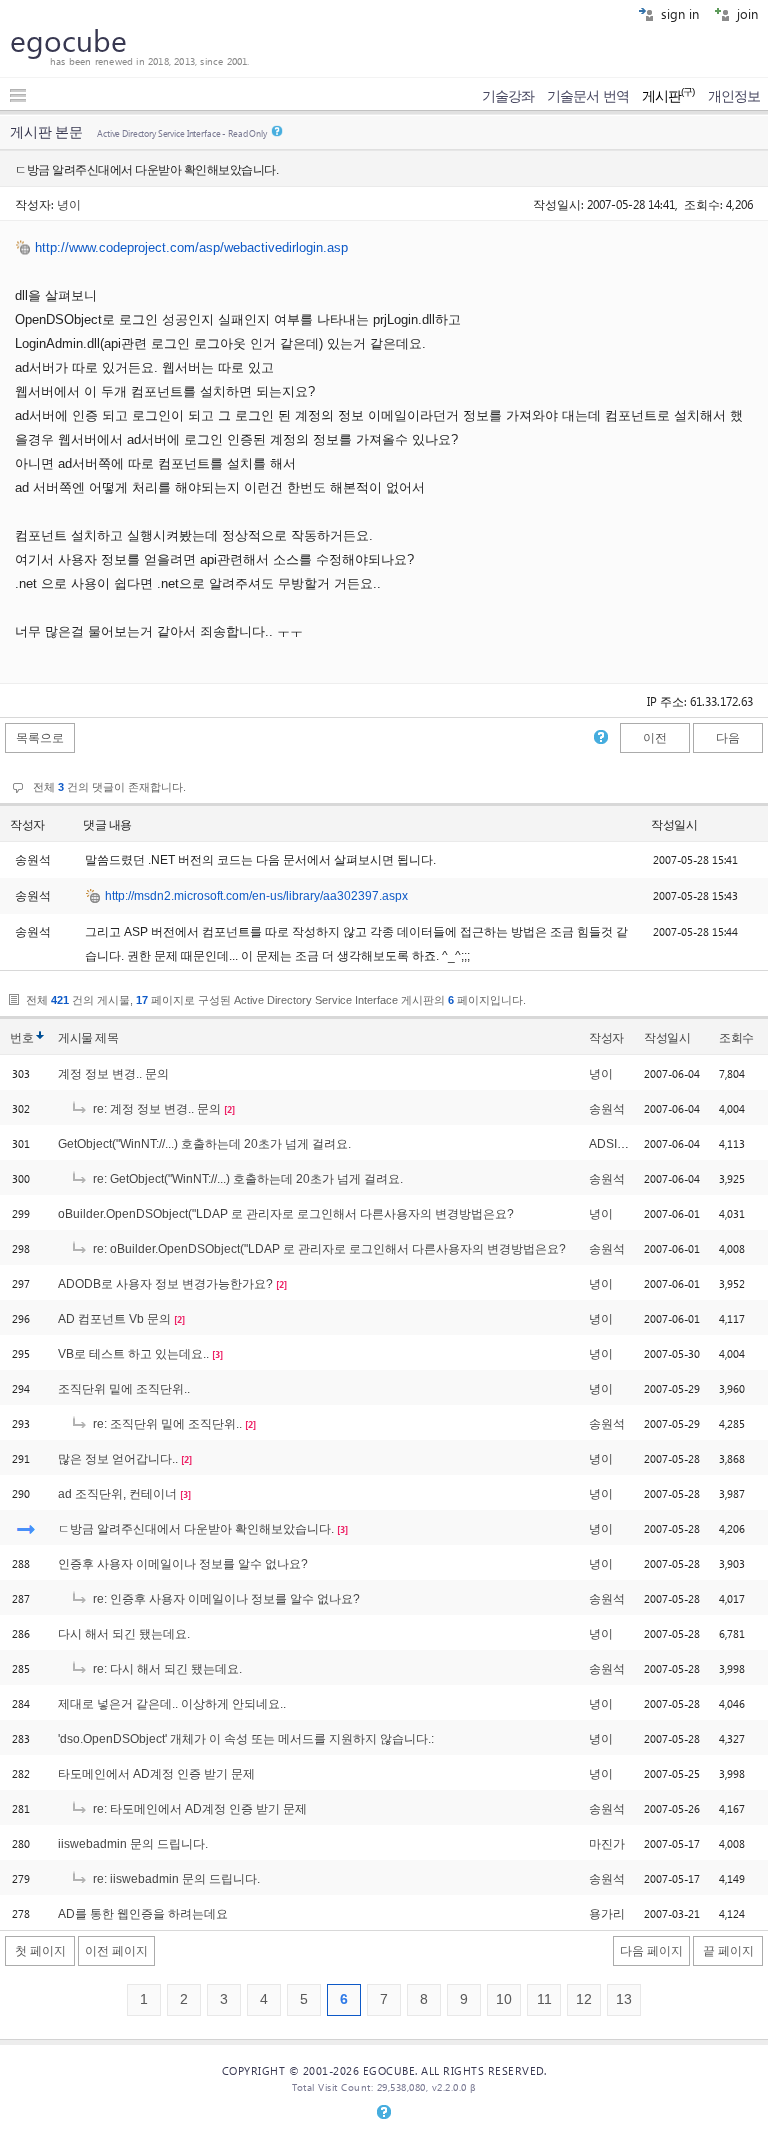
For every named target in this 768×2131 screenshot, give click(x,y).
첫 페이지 (40, 1951)
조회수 (736, 1038)
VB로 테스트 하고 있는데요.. (133, 1354)
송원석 (607, 1109)
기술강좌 (508, 96)
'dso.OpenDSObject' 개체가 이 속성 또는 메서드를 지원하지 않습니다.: (246, 1739)
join (745, 13)
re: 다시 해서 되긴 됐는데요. (166, 1669)
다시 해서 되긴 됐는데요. (124, 1634)
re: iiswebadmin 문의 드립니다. (175, 1879)
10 (504, 1999)
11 (544, 1999)
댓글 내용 (107, 825)
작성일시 (674, 825)
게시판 (668, 96)
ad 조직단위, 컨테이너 (117, 1494)
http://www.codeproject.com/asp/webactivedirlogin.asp (191, 247)
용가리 (607, 1914)
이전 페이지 (116, 1951)
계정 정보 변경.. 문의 (113, 1074)
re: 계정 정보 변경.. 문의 (155, 1109)
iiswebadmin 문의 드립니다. (133, 1844)
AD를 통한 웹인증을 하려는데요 (143, 1914)
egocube (68, 40)
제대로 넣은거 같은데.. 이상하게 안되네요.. (172, 1704)
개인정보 (734, 96)
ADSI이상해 (621, 1144)
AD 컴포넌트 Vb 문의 (114, 1319)
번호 (21, 1038)
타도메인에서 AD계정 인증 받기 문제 (156, 1774)
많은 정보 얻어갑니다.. (118, 1459)
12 (584, 1999)
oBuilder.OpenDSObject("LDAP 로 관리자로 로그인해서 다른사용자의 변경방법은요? (286, 1214)
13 (624, 1999)
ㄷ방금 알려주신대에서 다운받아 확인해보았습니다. (196, 1529)
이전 (655, 738)
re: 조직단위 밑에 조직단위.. (166, 1424)
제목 (106, 1038)
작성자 (27, 825)
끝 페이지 (728, 1951)
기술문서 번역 (588, 96)
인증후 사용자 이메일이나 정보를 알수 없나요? (183, 1564)
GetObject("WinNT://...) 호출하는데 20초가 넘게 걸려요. (204, 1144)
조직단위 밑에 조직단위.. (124, 1389)
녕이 (69, 204)
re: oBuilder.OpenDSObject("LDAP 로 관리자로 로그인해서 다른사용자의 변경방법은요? (328, 1249)
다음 (728, 738)
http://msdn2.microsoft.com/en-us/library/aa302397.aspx (256, 896)
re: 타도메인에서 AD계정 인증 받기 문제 (198, 1809)
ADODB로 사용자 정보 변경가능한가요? (165, 1284)
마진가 (607, 1844)
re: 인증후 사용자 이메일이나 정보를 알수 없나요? (225, 1599)
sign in (678, 13)
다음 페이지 (651, 1951)
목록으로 (40, 738)
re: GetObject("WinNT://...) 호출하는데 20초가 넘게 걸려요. (246, 1179)
